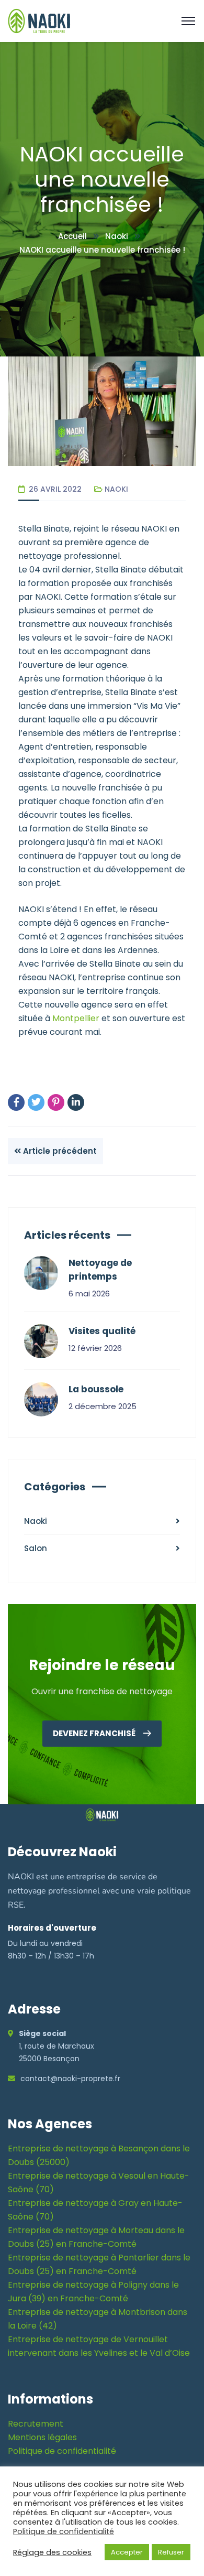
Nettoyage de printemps (100, 1270)
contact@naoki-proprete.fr (70, 2079)
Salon (36, 1548)
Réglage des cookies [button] (52, 2552)
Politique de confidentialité (62, 2451)
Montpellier (76, 1018)
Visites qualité (102, 1331)
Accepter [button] (127, 2552)
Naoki (117, 236)
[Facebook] (16, 1102)
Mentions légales (42, 2437)
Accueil (72, 236)
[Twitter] (36, 1102)
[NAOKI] (39, 20)
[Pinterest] (56, 1102)
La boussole (96, 1389)
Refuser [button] (171, 2552)
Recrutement (36, 2424)
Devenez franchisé (95, 1733)
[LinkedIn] (76, 1102)
